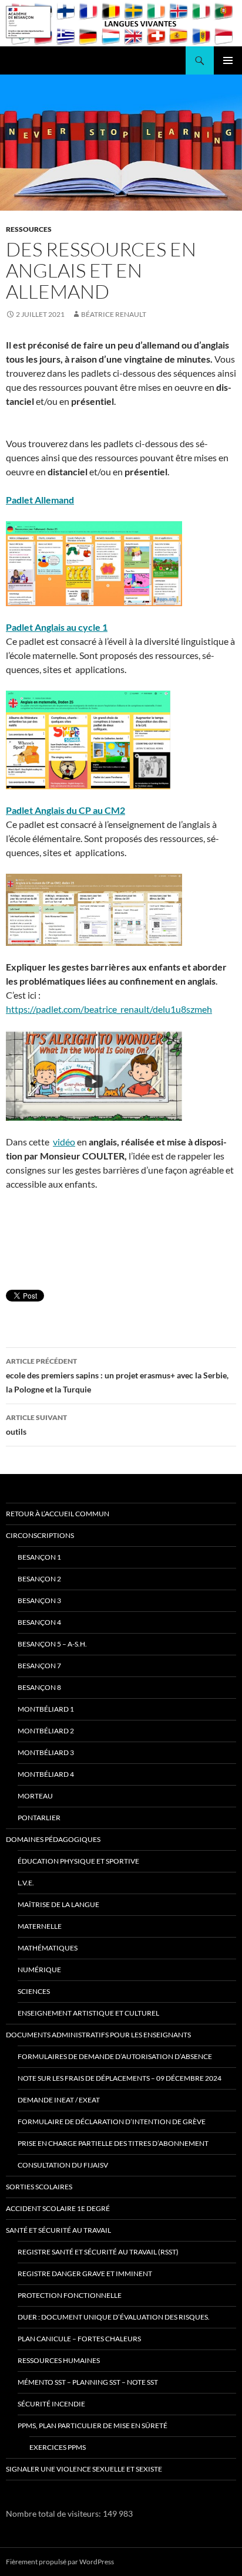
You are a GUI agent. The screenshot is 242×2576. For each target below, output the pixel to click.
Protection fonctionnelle (70, 2295)
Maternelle (40, 1926)
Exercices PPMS (58, 2447)
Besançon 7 (39, 1666)
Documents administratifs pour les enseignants (98, 2035)
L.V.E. (26, 1883)
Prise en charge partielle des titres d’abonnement (113, 2143)
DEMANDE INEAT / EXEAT (59, 2100)
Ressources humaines (59, 2360)
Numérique (39, 1970)
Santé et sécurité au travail (58, 2230)
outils (36, 1425)
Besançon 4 (39, 1622)
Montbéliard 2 (46, 1731)
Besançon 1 (39, 1557)
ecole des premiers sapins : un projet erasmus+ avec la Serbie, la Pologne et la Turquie (117, 1375)
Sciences (34, 1991)
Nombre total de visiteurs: (54, 2514)
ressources (29, 229)
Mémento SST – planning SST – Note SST (88, 2382)
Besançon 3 (39, 1600)
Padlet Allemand (40, 500)
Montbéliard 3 (46, 1752)
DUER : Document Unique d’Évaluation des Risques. (114, 2317)
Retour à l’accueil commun (58, 1514)
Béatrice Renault (114, 314)
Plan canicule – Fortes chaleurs (79, 2339)
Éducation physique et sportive (78, 1861)
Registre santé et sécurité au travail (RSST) (98, 2252)
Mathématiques (48, 1948)
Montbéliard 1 (46, 1709)
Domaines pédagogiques (53, 1839)
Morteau (35, 1796)
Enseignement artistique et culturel (88, 2013)
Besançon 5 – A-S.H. (52, 1644)
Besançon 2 (39, 1579)
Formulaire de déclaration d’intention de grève (112, 2122)
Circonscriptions (40, 1535)
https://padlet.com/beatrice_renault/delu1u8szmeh (109, 1009)
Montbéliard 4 (46, 1774)
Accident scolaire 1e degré (58, 2208)
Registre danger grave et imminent (85, 2274)
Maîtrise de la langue (58, 1904)
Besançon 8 (39, 1687)
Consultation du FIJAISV (63, 2165)
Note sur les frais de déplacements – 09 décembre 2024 (120, 2078)
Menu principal (228, 60)
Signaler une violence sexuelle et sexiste (84, 2469)
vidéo (64, 1142)
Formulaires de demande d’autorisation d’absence (115, 2056)
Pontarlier (39, 1818)
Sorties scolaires (39, 2187)
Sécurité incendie (51, 2404)
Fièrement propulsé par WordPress (60, 2562)
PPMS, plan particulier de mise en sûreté (93, 2425)
